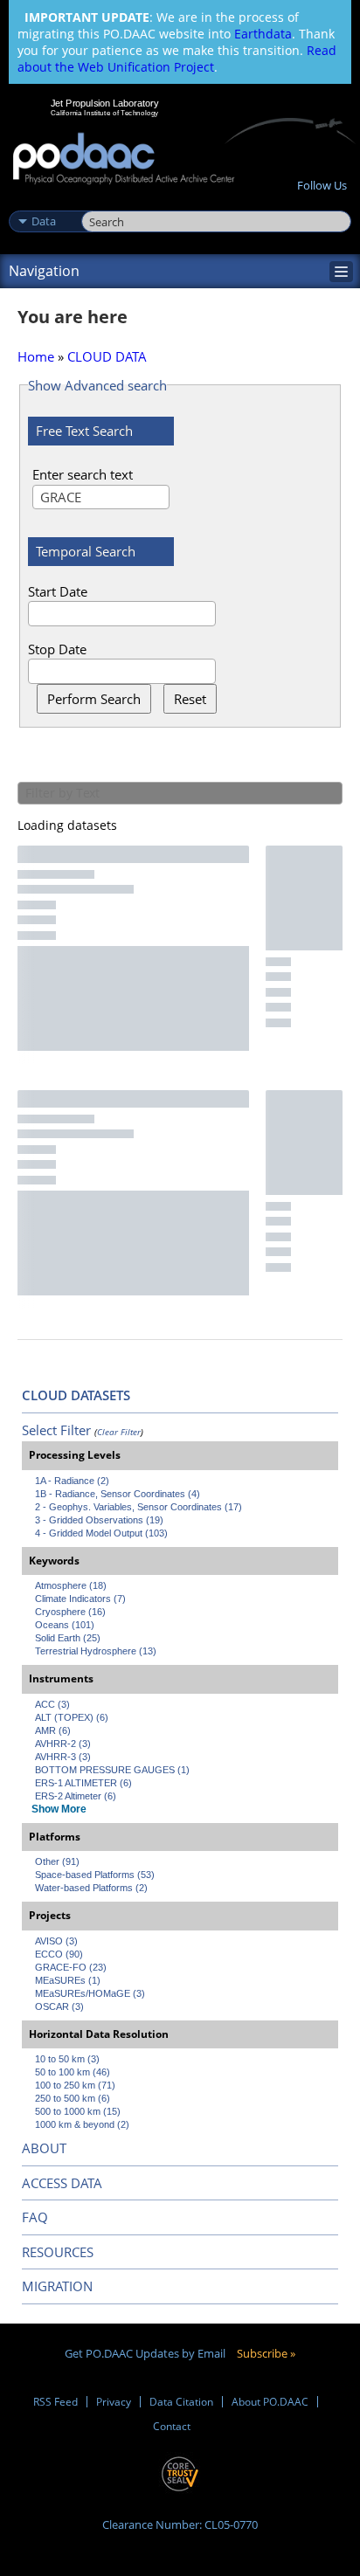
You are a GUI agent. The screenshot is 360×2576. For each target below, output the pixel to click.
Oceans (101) (65, 1625)
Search (101, 203)
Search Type (43, 203)
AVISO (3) (56, 1941)
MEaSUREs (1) (68, 1980)
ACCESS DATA (62, 2183)
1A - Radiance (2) (72, 1481)
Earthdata (263, 34)
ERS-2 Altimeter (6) (76, 1796)
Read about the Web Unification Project (177, 59)
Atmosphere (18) (71, 1585)
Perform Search (94, 699)
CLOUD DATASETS (76, 1395)
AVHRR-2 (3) (63, 1744)
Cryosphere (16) (70, 1612)
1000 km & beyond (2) (82, 2124)
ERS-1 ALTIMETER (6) (83, 1783)
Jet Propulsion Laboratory (104, 103)
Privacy (114, 2402)
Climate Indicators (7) (80, 1599)
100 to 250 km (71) (75, 2085)
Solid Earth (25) (68, 1638)
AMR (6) (53, 1730)
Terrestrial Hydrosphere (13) (96, 1651)
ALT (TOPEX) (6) (72, 1717)
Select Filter (56, 1430)
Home (36, 356)
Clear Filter (119, 1432)
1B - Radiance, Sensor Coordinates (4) (118, 1494)
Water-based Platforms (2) (91, 1888)
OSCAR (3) (59, 2006)
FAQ (35, 2217)
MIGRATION (57, 2286)
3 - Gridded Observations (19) (99, 1520)
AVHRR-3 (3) (63, 1757)
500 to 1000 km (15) (78, 2111)
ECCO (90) (59, 1954)
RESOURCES (58, 2252)
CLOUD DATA (107, 356)
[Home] (124, 159)
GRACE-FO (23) (71, 1967)
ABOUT (44, 2148)
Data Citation (181, 2402)
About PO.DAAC (270, 2402)
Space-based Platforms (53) (95, 1875)
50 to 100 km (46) (73, 2072)
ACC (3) (52, 1704)
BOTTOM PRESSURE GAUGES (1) (112, 1770)
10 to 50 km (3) (67, 2059)
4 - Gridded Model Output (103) (101, 1533)
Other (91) (57, 1861)
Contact (172, 2426)
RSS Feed (55, 2402)
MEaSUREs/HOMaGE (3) (90, 1993)
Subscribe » (266, 2353)
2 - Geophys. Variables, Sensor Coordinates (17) (138, 1507)
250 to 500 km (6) (73, 2098)
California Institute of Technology (105, 113)
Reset (190, 699)
